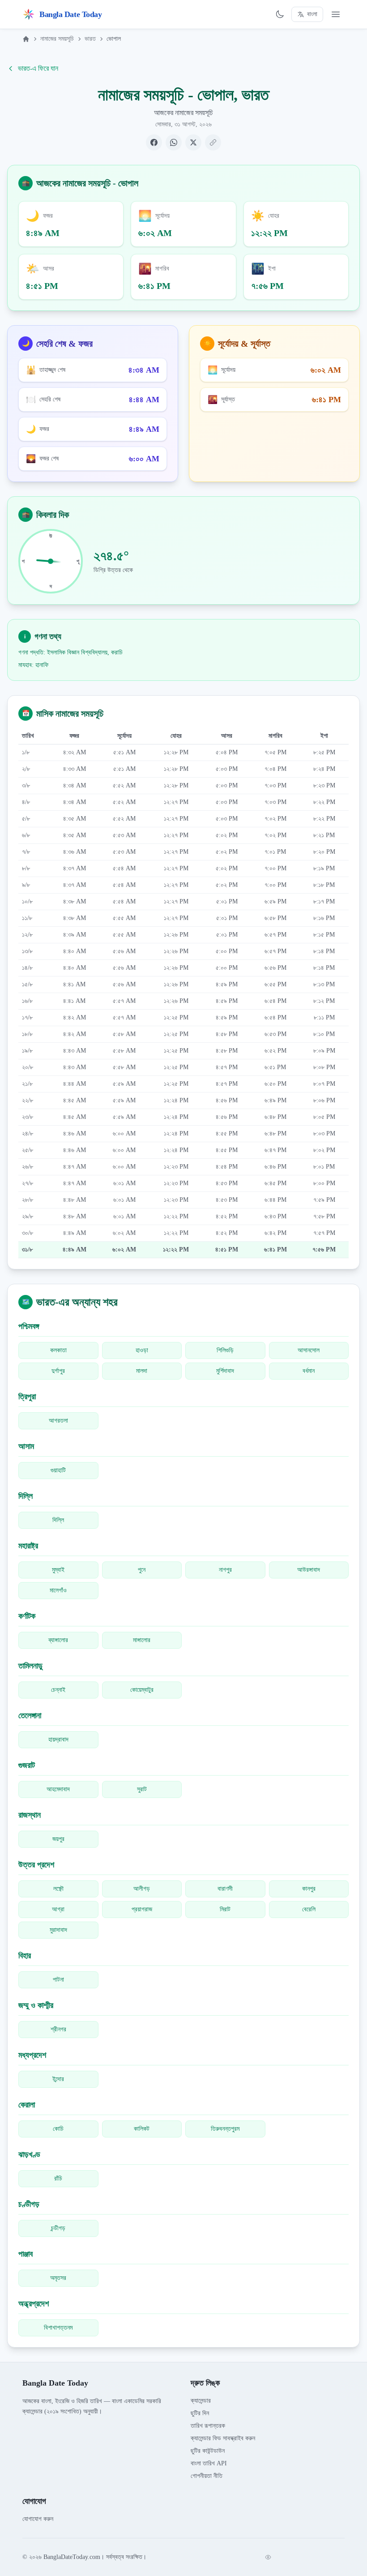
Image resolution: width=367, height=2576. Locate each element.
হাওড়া (142, 1350)
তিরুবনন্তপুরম (225, 2129)
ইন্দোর (58, 2079)
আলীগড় (142, 1889)
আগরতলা (58, 1421)
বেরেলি (309, 1909)
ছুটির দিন (200, 2413)
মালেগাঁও (58, 1590)
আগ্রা (58, 1909)
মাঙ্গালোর (142, 1640)
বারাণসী (225, 1889)
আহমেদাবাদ (58, 1789)
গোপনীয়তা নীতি (207, 2476)
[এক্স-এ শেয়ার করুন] (193, 142)
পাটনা (58, 1980)
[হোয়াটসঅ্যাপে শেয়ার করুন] (174, 142)
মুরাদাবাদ (58, 1930)
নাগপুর (225, 1570)
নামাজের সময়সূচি (57, 39)
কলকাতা (58, 1350)
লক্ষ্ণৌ (58, 1889)
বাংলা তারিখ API (209, 2463)
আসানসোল (309, 1350)
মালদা (142, 1371)
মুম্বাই (58, 1570)
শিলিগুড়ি (225, 1350)
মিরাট (225, 1909)
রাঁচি (58, 2178)
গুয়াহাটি (58, 1470)
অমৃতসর (58, 2278)
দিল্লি (58, 1520)
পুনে (142, 1570)
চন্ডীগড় (58, 2228)
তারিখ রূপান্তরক (208, 2426)
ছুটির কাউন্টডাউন (208, 2451)
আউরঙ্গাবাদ (309, 1570)
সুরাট (142, 1789)
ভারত (90, 39)
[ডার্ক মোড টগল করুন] (280, 14)
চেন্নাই (58, 1690)
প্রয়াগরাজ (142, 1909)
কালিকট (142, 2129)
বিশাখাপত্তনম (58, 2328)
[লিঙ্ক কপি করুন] (213, 142)
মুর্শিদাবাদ (225, 1371)
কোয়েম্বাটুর (142, 1690)
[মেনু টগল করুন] (336, 14)
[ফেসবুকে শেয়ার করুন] (154, 142)
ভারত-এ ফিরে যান (38, 68)
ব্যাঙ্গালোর (58, 1640)
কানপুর (309, 1889)
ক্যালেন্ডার (201, 2401)
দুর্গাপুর (58, 1371)
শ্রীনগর (58, 2029)
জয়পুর (58, 1839)
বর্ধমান (309, 1371)
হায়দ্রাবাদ (58, 1740)
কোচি (58, 2129)
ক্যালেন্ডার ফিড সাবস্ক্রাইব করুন (223, 2438)
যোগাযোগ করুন (38, 2519)
